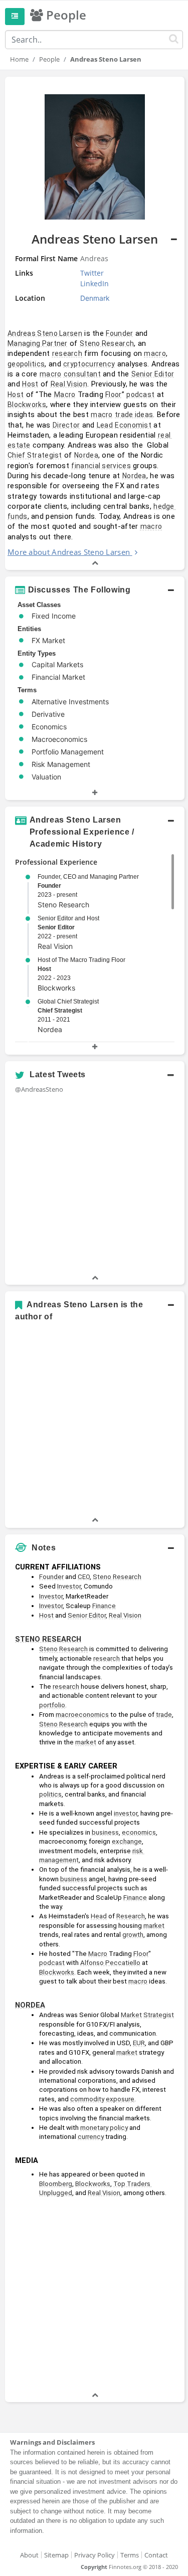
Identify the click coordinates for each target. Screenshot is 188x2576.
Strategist (159, 2015)
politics (50, 1794)
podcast (140, 394)
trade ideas (134, 415)
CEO (84, 1577)
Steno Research (107, 343)
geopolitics (26, 364)
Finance (104, 1606)
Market (131, 2015)
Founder (119, 333)
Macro (65, 394)
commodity (87, 2099)
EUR (139, 2043)
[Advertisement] (94, 2296)
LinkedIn (95, 283)
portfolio (52, 1705)
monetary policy (104, 2128)
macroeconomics (82, 1715)
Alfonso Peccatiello (110, 1963)
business (105, 1832)
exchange (127, 1841)
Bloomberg (56, 2184)
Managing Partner (38, 343)
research (67, 353)
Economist (133, 425)
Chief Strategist (35, 455)
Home (19, 59)
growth (133, 1935)
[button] (95, 323)
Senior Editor (153, 374)
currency (91, 2137)
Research (131, 1916)
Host (30, 384)
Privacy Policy (95, 2555)
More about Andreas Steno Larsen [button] (69, 552)
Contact (156, 2555)
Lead (105, 425)
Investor (69, 1586)
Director (66, 425)
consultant (82, 374)
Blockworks (27, 405)
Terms (130, 2555)
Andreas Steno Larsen (45, 333)
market (86, 1742)
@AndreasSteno (39, 1089)
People (49, 59)
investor (126, 1813)
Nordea (86, 455)
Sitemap (56, 2555)
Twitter (92, 273)
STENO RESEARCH (48, 1639)
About (29, 2555)
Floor (114, 394)
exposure (120, 2099)
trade (164, 1715)
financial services (101, 466)
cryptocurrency (89, 364)
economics (139, 1832)
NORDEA (30, 2005)
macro (155, 353)
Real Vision (69, 384)
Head (99, 1916)
